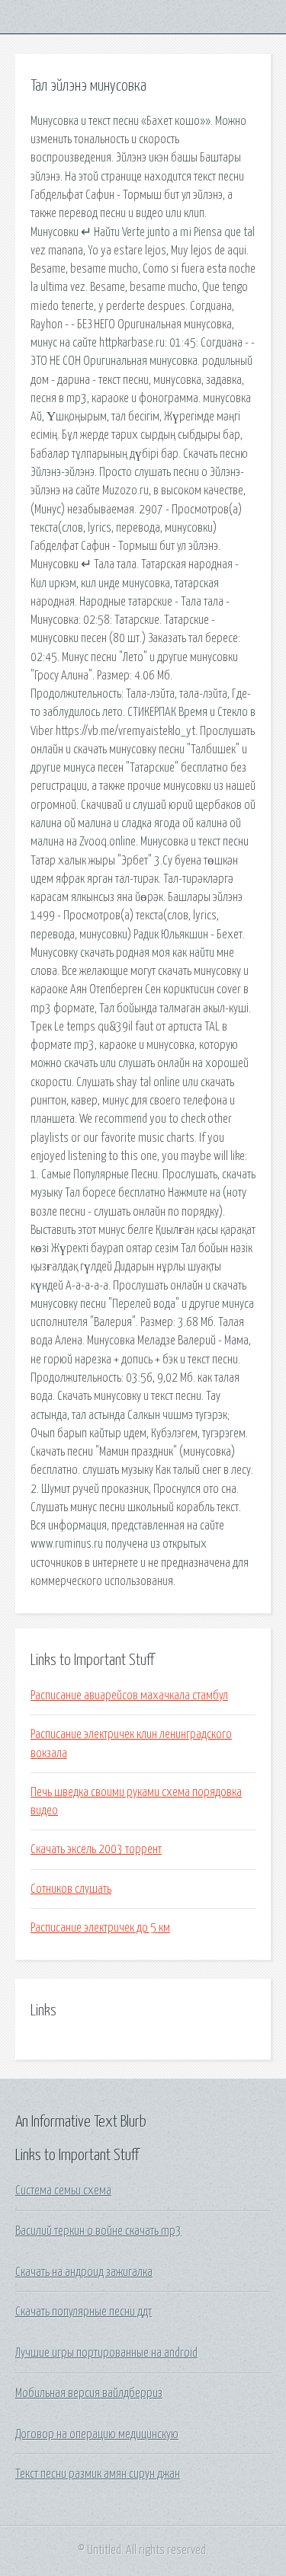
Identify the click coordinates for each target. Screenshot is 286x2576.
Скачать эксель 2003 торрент (96, 1849)
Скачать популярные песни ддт (84, 2312)
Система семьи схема (63, 2191)
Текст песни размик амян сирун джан (98, 2474)
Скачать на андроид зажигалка (84, 2272)
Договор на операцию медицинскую (97, 2434)
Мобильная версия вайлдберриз (89, 2393)
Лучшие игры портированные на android (106, 2353)
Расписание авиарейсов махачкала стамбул (129, 1695)
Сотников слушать (71, 1889)
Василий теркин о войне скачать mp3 (98, 2231)
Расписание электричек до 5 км (100, 1928)
